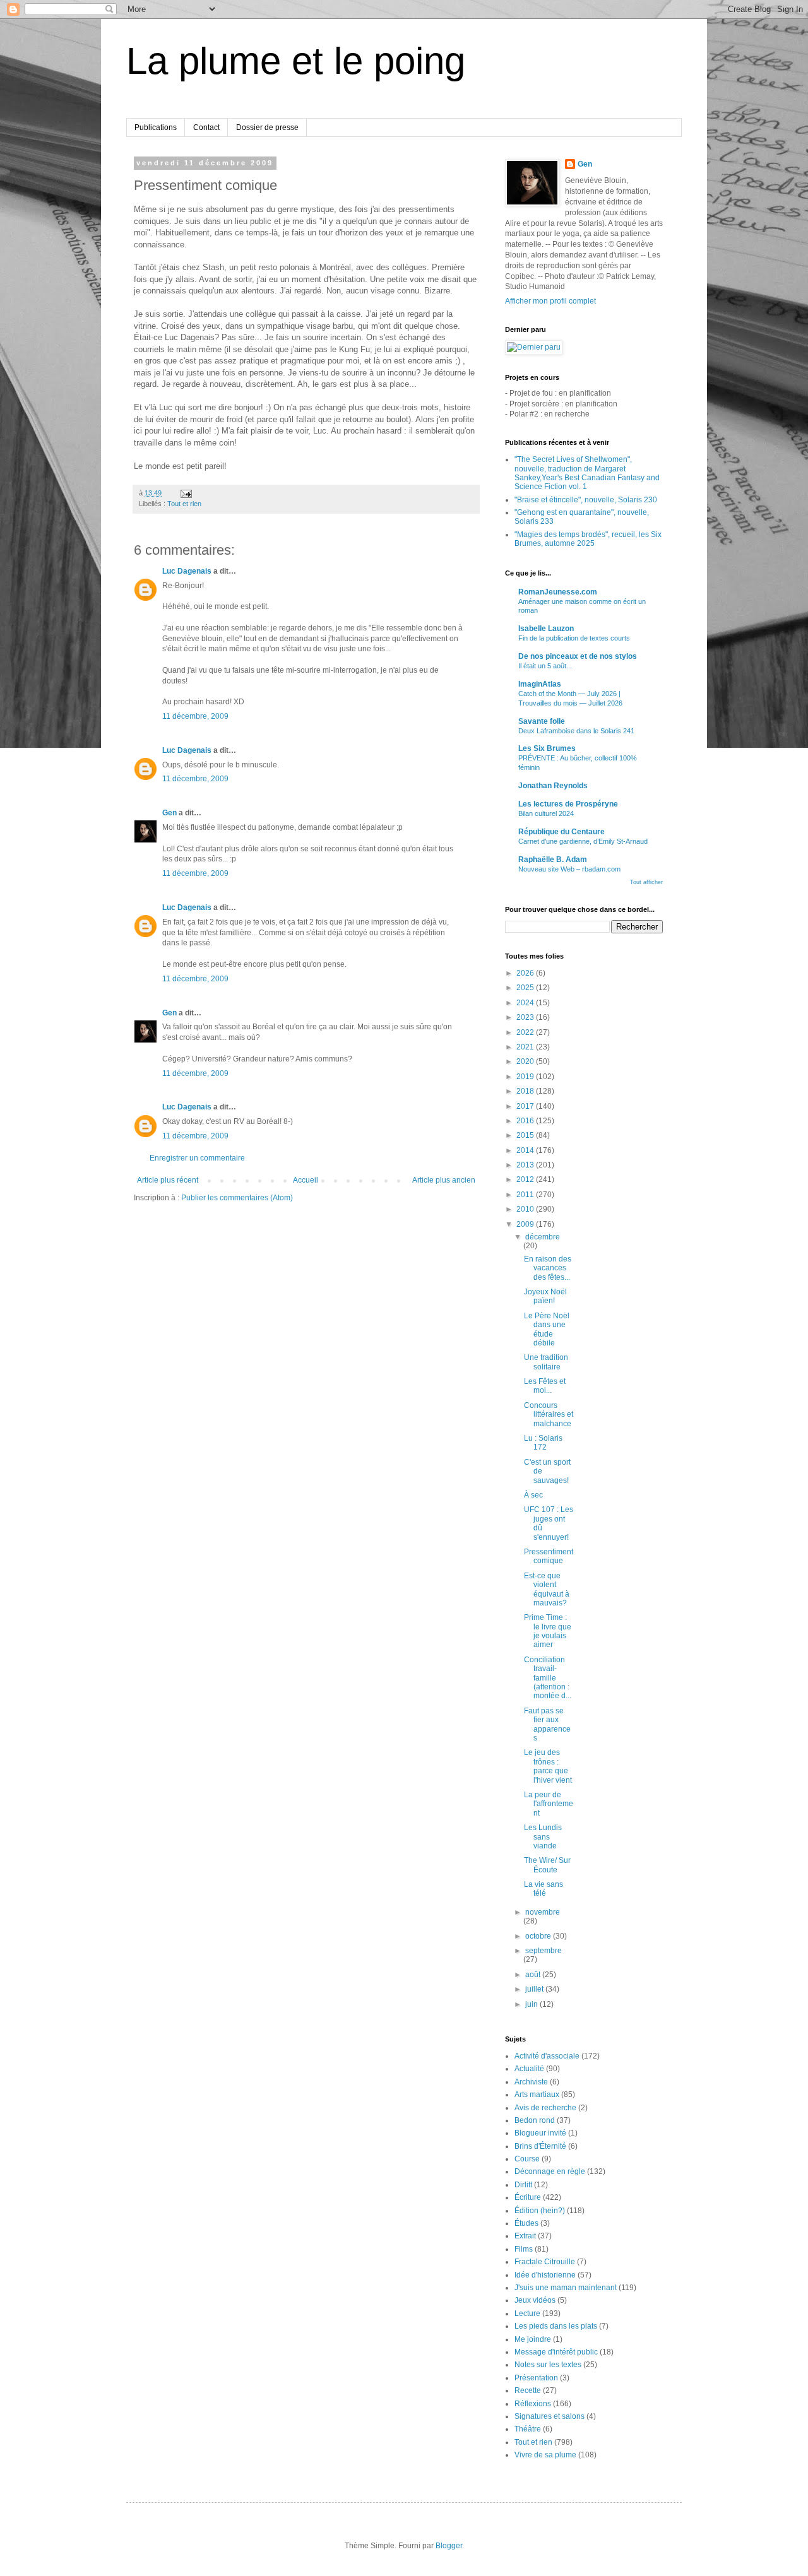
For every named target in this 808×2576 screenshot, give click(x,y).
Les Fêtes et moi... (545, 1386)
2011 (526, 1195)
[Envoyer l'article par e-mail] (186, 493)
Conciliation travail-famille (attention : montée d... (548, 1678)
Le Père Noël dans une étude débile (547, 1329)
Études (526, 2223)
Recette (528, 2390)
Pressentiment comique (549, 1556)
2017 (526, 1106)
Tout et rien (184, 504)
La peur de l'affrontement (549, 1804)
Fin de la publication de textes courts (574, 638)
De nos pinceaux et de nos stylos (578, 656)
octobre (539, 1936)
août (534, 1975)
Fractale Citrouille (545, 2262)
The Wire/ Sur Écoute (547, 1865)
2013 (526, 1165)
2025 (526, 988)
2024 (526, 1003)
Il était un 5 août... (545, 666)
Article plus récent (168, 1180)
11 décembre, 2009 (195, 716)
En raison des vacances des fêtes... (548, 1268)
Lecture (527, 2313)
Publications (156, 127)
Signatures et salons (550, 2416)
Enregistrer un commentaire (197, 1158)
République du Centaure (561, 832)
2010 (526, 1209)
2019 (526, 1077)
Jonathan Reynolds (553, 786)
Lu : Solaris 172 (543, 1443)
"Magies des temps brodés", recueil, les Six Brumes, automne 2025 (588, 539)
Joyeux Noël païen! (545, 1296)
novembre (543, 1912)
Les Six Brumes (547, 748)
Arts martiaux (537, 2094)
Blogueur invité (540, 2133)
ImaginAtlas (540, 684)
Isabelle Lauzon (546, 629)
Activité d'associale (547, 2056)
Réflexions (533, 2404)
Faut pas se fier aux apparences (547, 1724)
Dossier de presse (267, 127)
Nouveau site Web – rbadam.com (569, 869)
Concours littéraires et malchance (549, 1415)
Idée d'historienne (545, 2275)
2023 (526, 1017)
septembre (544, 1951)
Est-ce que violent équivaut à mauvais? (547, 1589)
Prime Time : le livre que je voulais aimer (548, 1631)
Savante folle (542, 721)
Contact (206, 127)
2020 (526, 1061)
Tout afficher (646, 882)
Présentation (536, 2378)
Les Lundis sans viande (543, 1837)
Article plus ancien (444, 1180)
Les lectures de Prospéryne (568, 804)
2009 (526, 1224)
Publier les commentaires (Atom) (237, 1198)
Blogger (449, 2546)
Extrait (525, 2236)
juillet (535, 1989)
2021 (526, 1047)
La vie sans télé (544, 1889)
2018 (526, 1091)
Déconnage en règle (550, 2171)
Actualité (529, 2069)
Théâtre (528, 2429)
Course (527, 2159)
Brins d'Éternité (540, 2146)
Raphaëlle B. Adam (553, 860)
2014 (526, 1150)
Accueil (306, 1180)
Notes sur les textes (548, 2365)
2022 (526, 1032)
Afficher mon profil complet (550, 301)
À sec (533, 1495)
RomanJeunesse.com (558, 592)
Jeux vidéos (535, 2300)
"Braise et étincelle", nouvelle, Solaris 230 (586, 500)
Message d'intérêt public (556, 2352)
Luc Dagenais (187, 571)
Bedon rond (535, 2120)
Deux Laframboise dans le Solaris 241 (576, 731)
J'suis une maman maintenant (566, 2288)
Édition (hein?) (540, 2211)
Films (524, 2249)
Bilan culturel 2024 (546, 813)
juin (532, 2004)
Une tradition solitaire (546, 1362)
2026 (526, 973)
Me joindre (533, 2339)
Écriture (528, 2197)
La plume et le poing (296, 61)
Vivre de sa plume (545, 2455)
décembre (543, 1237)
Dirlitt (523, 2185)
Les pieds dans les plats (556, 2326)
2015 (526, 1135)
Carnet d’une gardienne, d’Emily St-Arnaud (583, 841)
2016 (526, 1121)
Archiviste (531, 2082)
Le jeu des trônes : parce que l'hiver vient (548, 1766)
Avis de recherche (545, 2108)
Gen (169, 813)
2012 (526, 1179)
